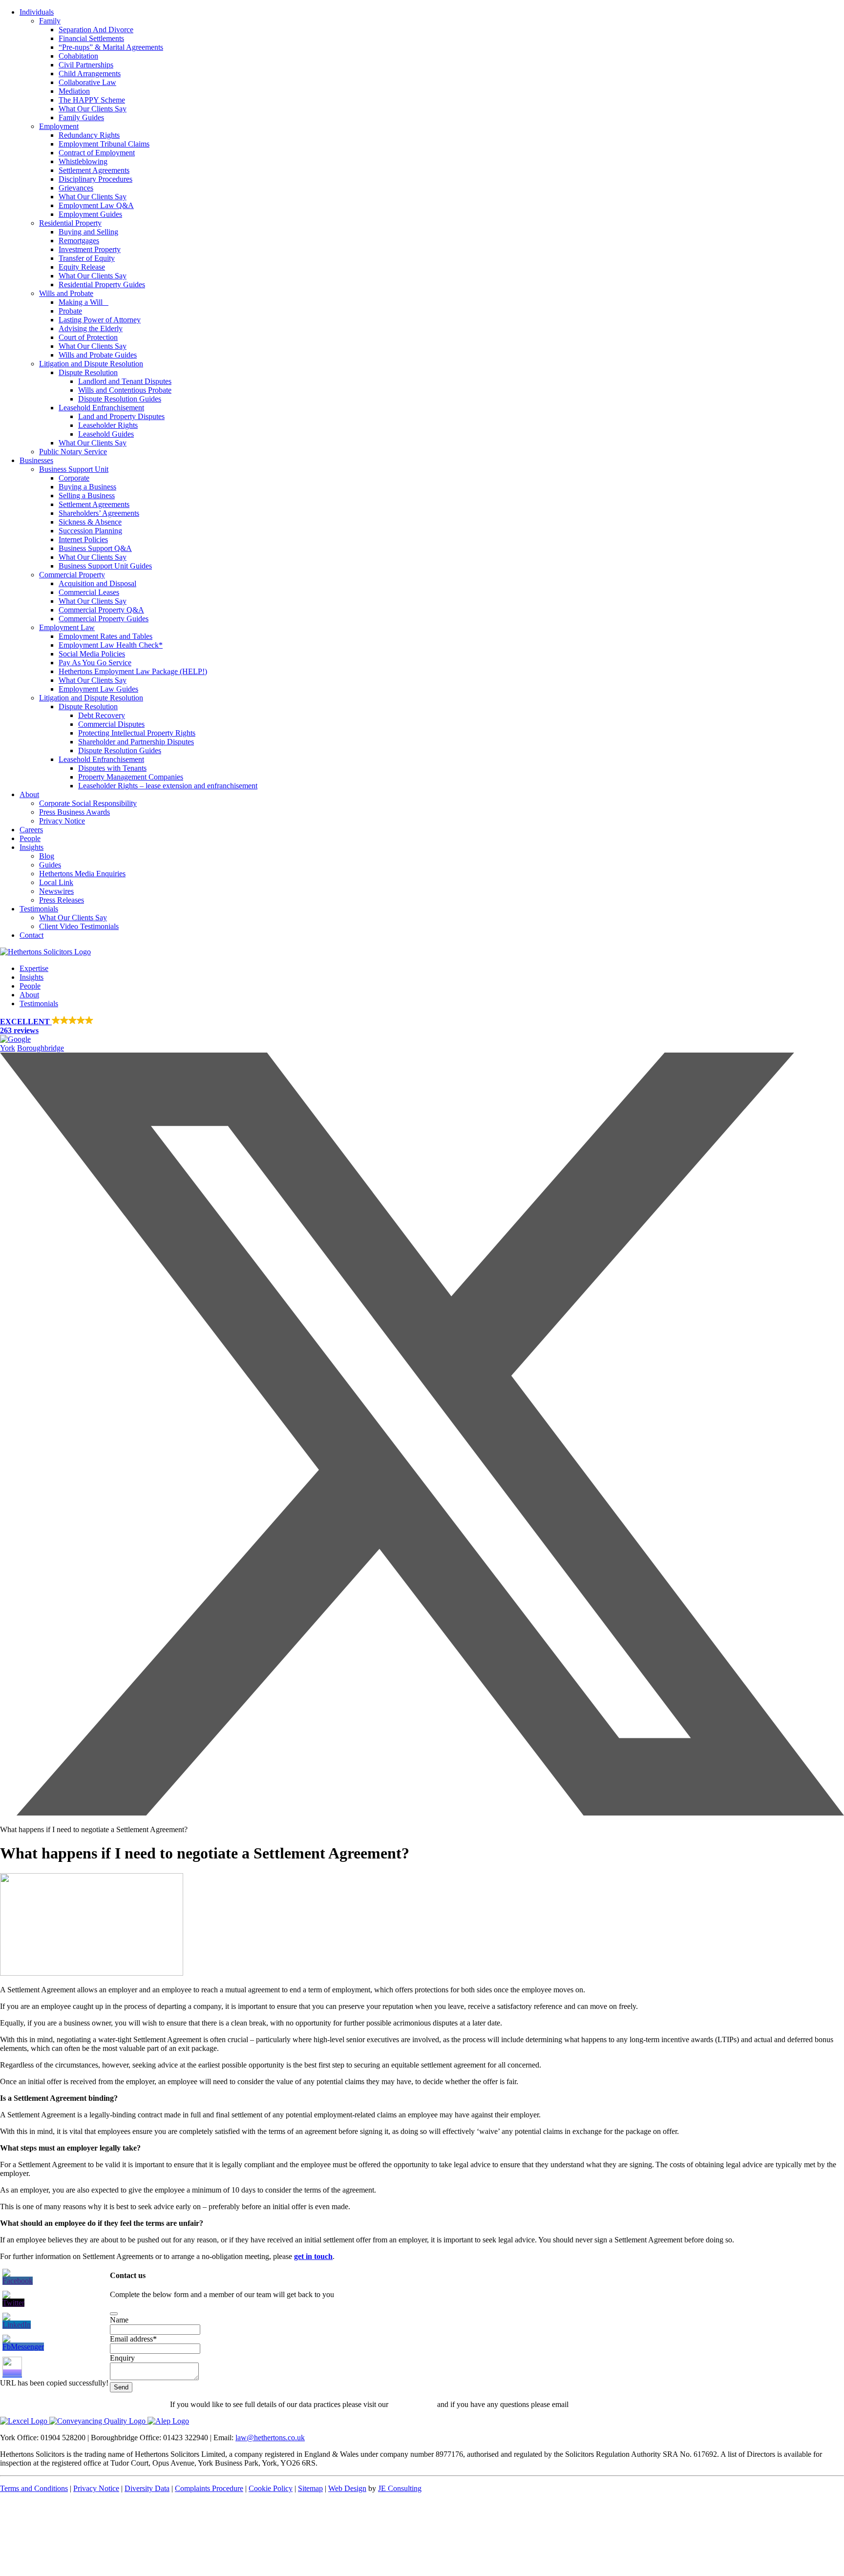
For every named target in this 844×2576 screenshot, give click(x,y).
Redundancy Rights (89, 135)
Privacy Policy (413, 2404)
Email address (133, 2339)
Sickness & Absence (90, 522)
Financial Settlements (91, 38)
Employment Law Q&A (96, 205)
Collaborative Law (87, 82)
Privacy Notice (62, 821)
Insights (32, 847)
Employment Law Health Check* (111, 645)
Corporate (74, 478)
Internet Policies (83, 539)
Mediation (74, 91)
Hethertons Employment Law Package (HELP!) (133, 671)
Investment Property (90, 249)
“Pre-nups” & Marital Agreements (111, 47)
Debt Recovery (102, 715)
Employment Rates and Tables (105, 636)
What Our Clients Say (93, 109)
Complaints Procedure (209, 2488)
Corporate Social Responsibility (88, 803)
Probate (70, 311)
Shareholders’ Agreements (99, 513)
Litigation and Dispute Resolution (91, 364)
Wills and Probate (66, 293)
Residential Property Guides (102, 285)
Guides (50, 865)
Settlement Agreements (94, 170)
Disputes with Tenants (112, 768)
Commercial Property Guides (104, 619)
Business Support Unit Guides (105, 566)
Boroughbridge (41, 1048)
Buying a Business (87, 487)
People (30, 838)
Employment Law (67, 627)
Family (50, 21)
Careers (31, 830)
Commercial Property (72, 575)
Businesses (36, 460)
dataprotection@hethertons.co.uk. (622, 2404)
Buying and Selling (88, 232)
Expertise (34, 968)
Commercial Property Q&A (101, 610)
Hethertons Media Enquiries (82, 874)
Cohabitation (78, 56)
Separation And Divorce (96, 30)
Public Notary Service (73, 452)
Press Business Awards (74, 812)
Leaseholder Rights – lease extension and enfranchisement (168, 786)
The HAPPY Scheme (92, 100)
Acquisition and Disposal (97, 583)
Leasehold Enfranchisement (101, 408)
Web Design (347, 2488)
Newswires (56, 891)
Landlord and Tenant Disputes (125, 381)
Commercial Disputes (111, 724)
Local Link (56, 882)
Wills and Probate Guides (98, 355)
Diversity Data (147, 2488)
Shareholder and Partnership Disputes (136, 742)
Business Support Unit (74, 469)
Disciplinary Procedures (95, 179)
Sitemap (310, 2488)
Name (119, 2320)
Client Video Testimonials (79, 926)
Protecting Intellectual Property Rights (137, 733)
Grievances (76, 188)
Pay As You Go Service (95, 663)
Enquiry (122, 2358)
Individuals (37, 12)
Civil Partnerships (86, 65)
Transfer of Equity (87, 258)
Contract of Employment (97, 153)
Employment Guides (90, 214)
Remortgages (79, 241)
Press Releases (62, 900)
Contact (32, 935)
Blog (47, 856)
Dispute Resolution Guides (120, 399)
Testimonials (39, 909)
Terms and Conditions (34, 2488)
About (29, 794)
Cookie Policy (271, 2488)
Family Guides (81, 117)
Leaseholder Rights (108, 425)
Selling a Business (87, 496)
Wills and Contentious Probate (125, 390)
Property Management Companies (131, 777)
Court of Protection (88, 337)
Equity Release (82, 267)
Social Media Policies (92, 654)
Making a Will (84, 302)
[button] (422, 1030)
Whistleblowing (83, 161)
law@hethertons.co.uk (270, 2438)
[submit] (114, 2314)
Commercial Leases (89, 592)
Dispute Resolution (88, 372)
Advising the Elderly (91, 328)
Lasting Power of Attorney (100, 320)
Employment (59, 126)
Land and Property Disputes (121, 416)
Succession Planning (90, 531)
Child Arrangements (90, 74)
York (8, 1048)
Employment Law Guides (98, 689)
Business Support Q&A (95, 548)
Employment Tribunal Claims (104, 144)
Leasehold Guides (106, 434)
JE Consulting (400, 2488)
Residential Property (70, 223)
